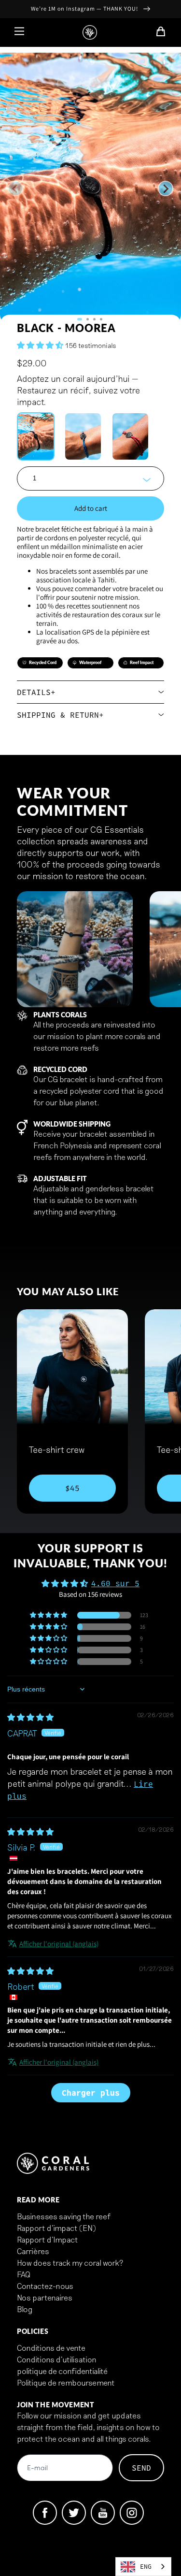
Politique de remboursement (66, 2382)
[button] (41, 345)
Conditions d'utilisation (57, 2359)
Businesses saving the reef (64, 2216)
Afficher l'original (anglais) (59, 1944)
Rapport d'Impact (48, 2239)
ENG (146, 2567)
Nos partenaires (45, 2297)
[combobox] (143, 2567)
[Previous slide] (15, 188)
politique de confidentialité (62, 2371)
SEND (141, 2468)
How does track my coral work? (70, 2263)
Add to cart (91, 508)
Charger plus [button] (91, 2093)
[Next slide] (166, 188)
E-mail (37, 2468)
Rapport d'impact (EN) (56, 2228)
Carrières (33, 2251)
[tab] (80, 319)
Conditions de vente (51, 2348)
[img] (30, 1717)
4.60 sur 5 (115, 1583)
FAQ (24, 2274)
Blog (25, 2309)
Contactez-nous (45, 2286)
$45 (72, 1488)
